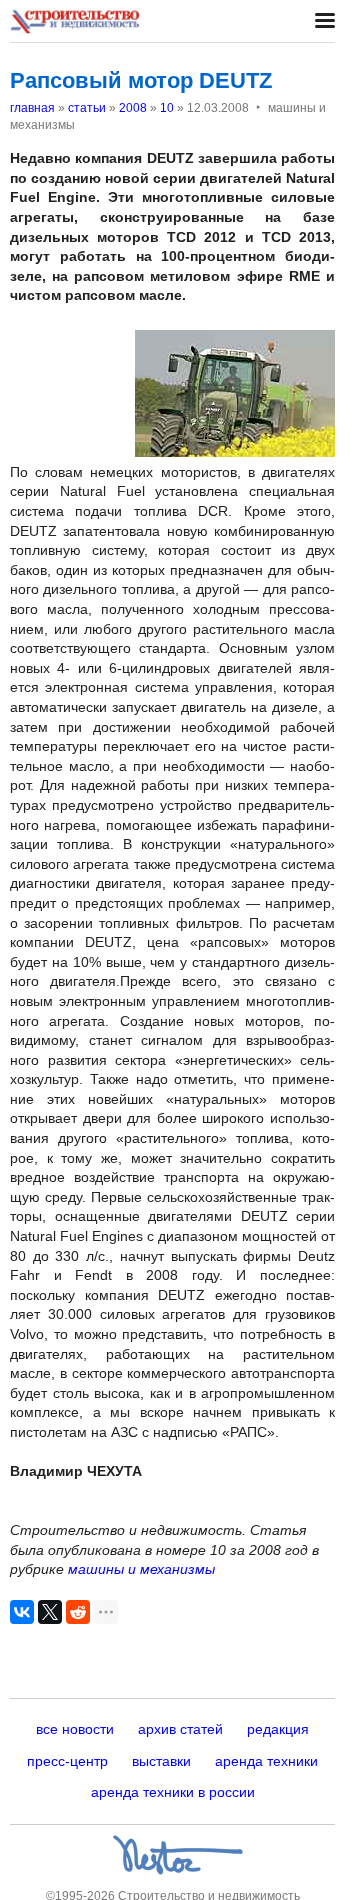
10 (167, 108)
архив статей (180, 1729)
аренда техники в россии (173, 1792)
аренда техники (266, 1761)
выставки (161, 1761)
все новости (75, 1729)
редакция (278, 1729)
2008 (133, 108)
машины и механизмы (141, 1569)
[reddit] (78, 1612)
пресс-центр (67, 1761)
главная (32, 108)
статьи (87, 108)
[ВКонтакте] (22, 1612)
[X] (50, 1612)
